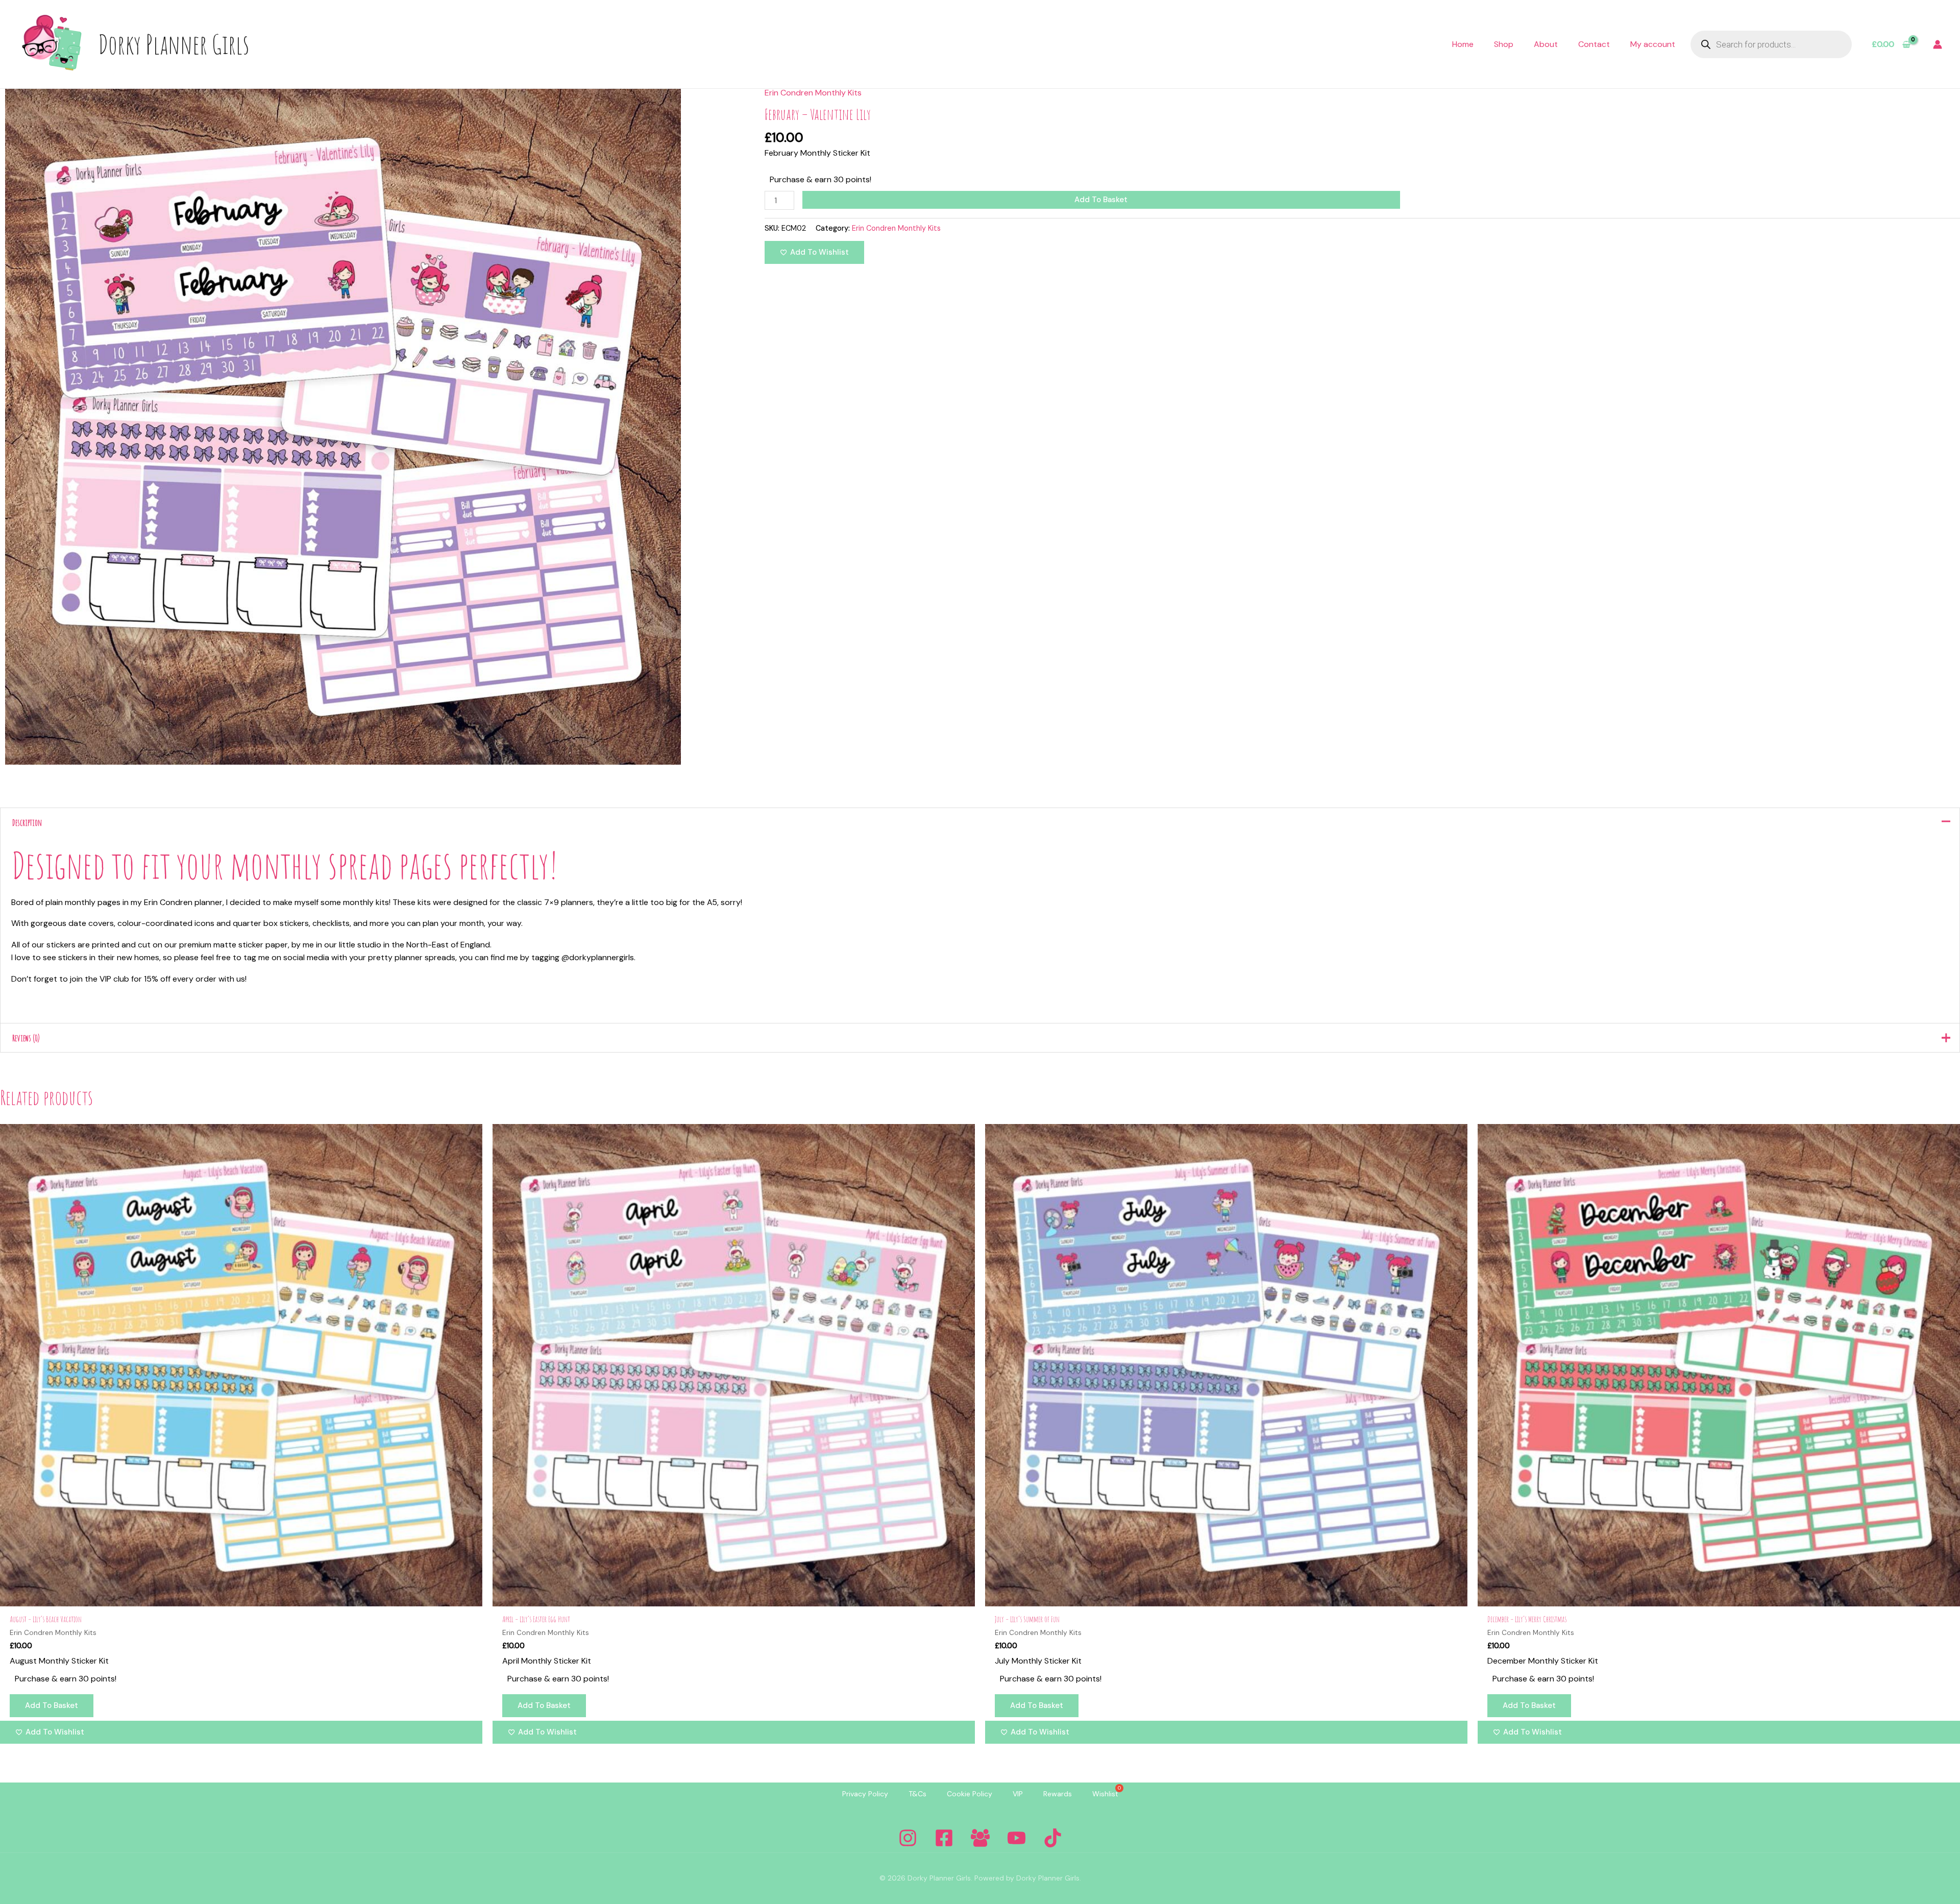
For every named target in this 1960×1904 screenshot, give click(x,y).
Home (1463, 44)
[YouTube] (1016, 1838)
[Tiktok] (1053, 1838)
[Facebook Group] (980, 1838)
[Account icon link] (1938, 44)
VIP (1018, 1794)
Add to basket (1101, 200)
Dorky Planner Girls (174, 44)
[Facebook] (944, 1838)
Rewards (1058, 1794)
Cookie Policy (970, 1794)
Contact (1594, 44)
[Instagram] (908, 1838)
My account (1653, 44)
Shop (1504, 44)
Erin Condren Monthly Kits (813, 93)
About (1546, 44)
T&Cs (917, 1794)
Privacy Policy (865, 1794)
